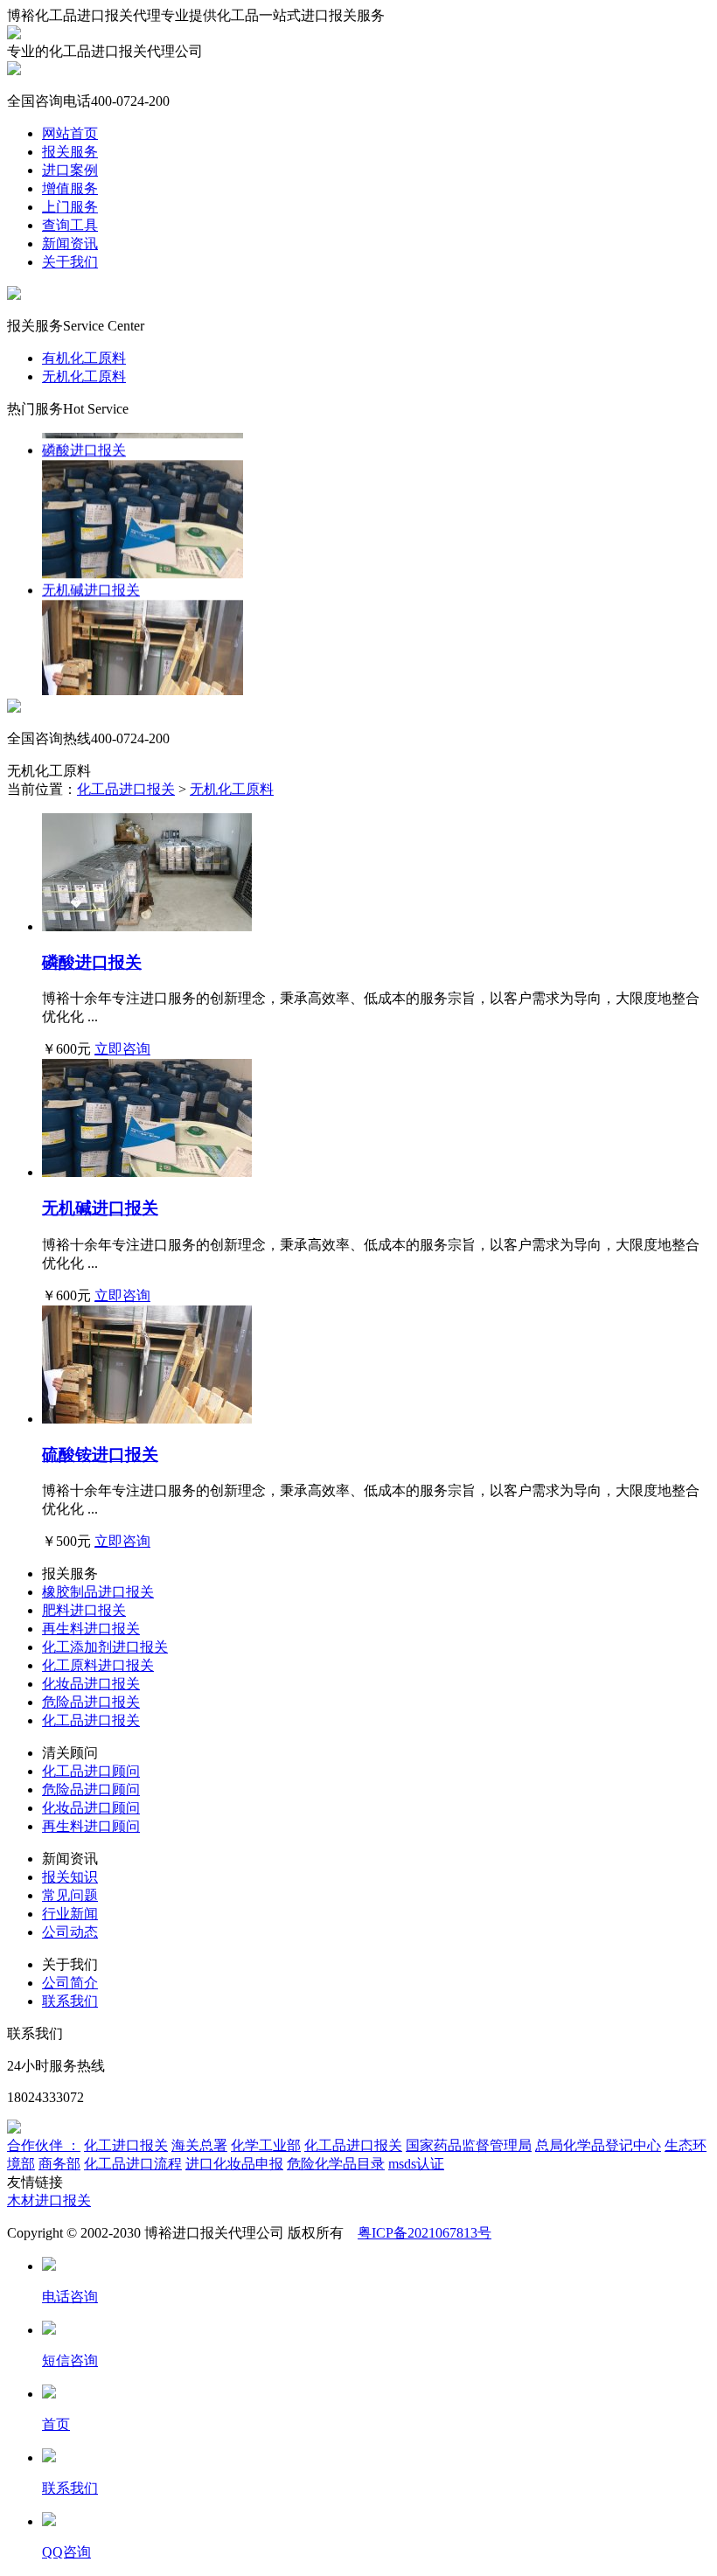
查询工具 (70, 225)
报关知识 (70, 1877)
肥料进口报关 (84, 1610)
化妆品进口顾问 (91, 1808)
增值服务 (70, 188)
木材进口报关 (49, 2200)
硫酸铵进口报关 (100, 1455)
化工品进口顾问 (91, 1771)
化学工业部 (266, 2145)
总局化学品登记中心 (598, 2145)
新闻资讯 (70, 244)
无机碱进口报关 (100, 1208)
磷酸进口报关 (92, 962)
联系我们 (70, 2001)
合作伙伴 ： (44, 2145)
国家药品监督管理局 (469, 2145)
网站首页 (70, 133)
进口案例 (70, 170)
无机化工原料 (84, 376)
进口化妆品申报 (234, 2164)
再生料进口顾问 (91, 1826)
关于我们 (70, 262)
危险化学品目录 (336, 2164)
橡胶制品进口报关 (98, 1592)
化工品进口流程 (133, 2164)
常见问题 (70, 1895)
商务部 (59, 2164)
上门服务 (70, 207)
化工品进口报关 (126, 789)
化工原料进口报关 (98, 1665)
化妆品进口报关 (91, 1684)
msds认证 (416, 2164)
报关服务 (70, 152)
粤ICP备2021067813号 (425, 2233)
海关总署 (199, 2145)
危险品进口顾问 (91, 1789)
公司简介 (70, 1983)
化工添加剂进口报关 (105, 1647)
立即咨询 (122, 1049)
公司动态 (70, 1932)
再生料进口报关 (91, 1629)
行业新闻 (70, 1914)
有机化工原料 (84, 358)
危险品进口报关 (91, 1702)
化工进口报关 (126, 2145)
